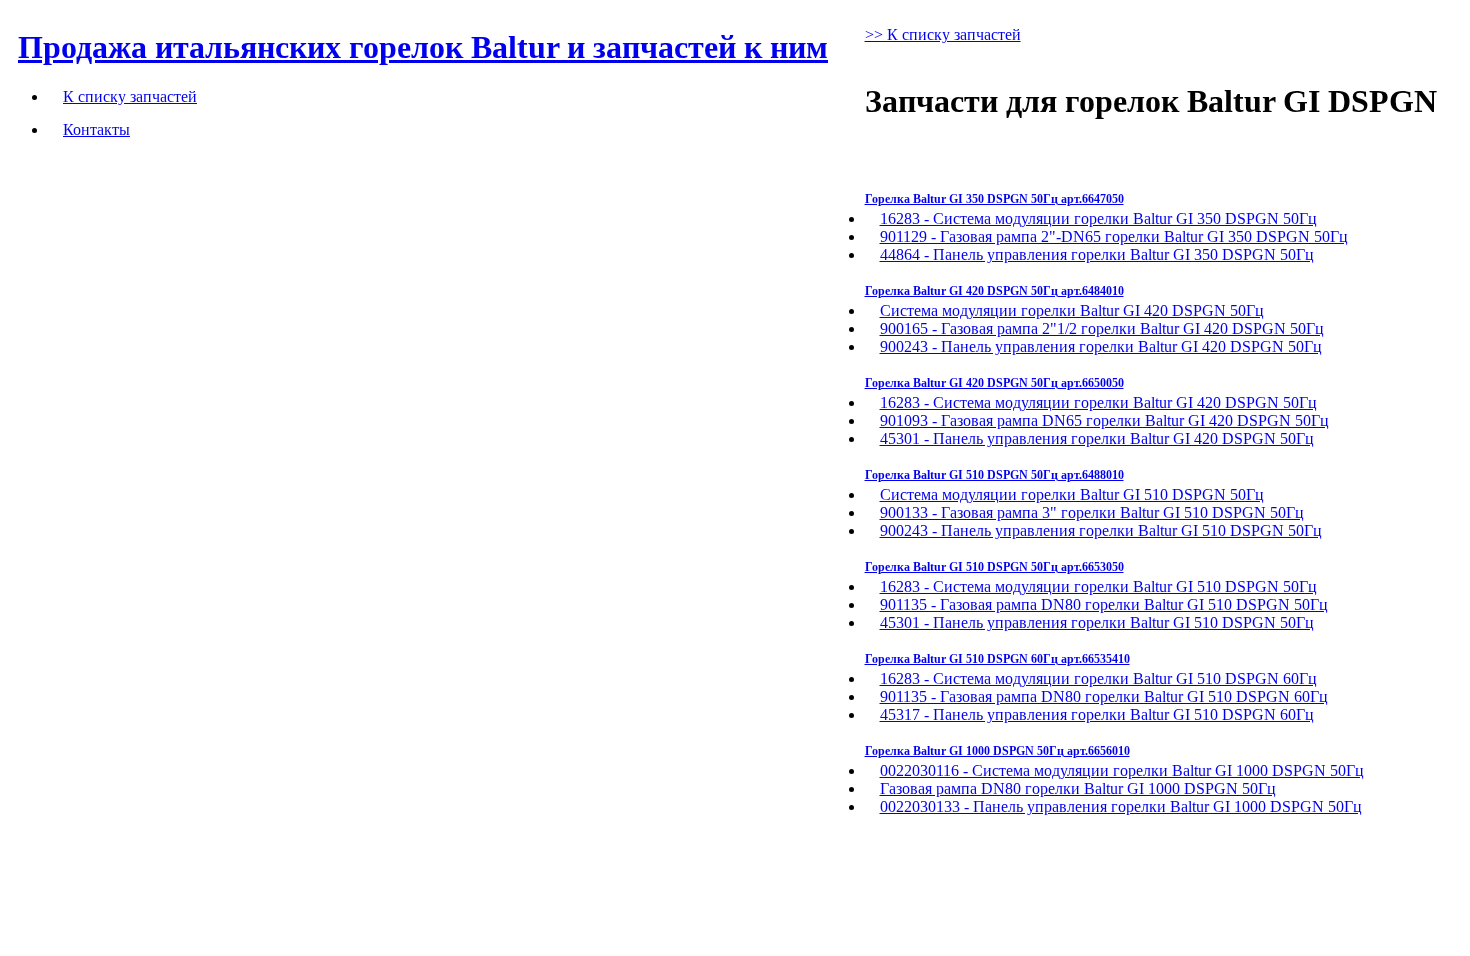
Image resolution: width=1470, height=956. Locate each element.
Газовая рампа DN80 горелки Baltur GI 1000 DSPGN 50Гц (1078, 788)
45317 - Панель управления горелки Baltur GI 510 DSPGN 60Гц (1097, 714)
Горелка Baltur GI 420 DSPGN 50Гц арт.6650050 (994, 383)
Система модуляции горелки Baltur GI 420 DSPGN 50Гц (1072, 310)
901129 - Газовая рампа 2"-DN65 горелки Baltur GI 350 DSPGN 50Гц (1114, 236)
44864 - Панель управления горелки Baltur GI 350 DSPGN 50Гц (1097, 254)
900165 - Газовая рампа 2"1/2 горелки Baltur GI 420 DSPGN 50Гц (1102, 328)
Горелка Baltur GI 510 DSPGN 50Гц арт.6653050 (994, 567)
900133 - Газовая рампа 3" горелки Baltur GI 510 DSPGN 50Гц (1092, 512)
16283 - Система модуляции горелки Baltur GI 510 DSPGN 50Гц (1098, 586)
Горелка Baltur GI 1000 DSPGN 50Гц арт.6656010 (997, 751)
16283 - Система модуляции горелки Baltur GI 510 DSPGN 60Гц (1098, 678)
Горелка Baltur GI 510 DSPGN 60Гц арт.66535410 (997, 659)
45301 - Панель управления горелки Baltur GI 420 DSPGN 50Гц (1097, 438)
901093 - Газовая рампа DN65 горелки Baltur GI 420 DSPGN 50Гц (1104, 420)
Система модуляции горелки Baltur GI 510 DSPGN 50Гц (1072, 494)
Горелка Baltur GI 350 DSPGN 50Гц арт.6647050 (994, 199)
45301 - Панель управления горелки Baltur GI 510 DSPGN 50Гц (1097, 622)
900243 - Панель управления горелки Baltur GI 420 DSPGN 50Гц (1101, 346)
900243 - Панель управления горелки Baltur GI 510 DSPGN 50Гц (1101, 530)
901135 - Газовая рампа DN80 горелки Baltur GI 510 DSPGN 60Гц (1104, 696)
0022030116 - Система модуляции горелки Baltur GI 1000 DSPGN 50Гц (1122, 770)
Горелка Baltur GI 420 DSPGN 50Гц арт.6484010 (994, 291)
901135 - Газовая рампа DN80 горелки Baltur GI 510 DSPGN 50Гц (1104, 604)
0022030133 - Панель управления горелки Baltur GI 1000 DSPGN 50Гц (1121, 806)
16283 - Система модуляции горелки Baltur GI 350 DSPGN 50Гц (1098, 218)
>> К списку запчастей (943, 34)
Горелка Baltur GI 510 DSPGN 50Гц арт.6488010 (994, 475)
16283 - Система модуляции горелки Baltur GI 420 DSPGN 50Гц (1098, 402)
